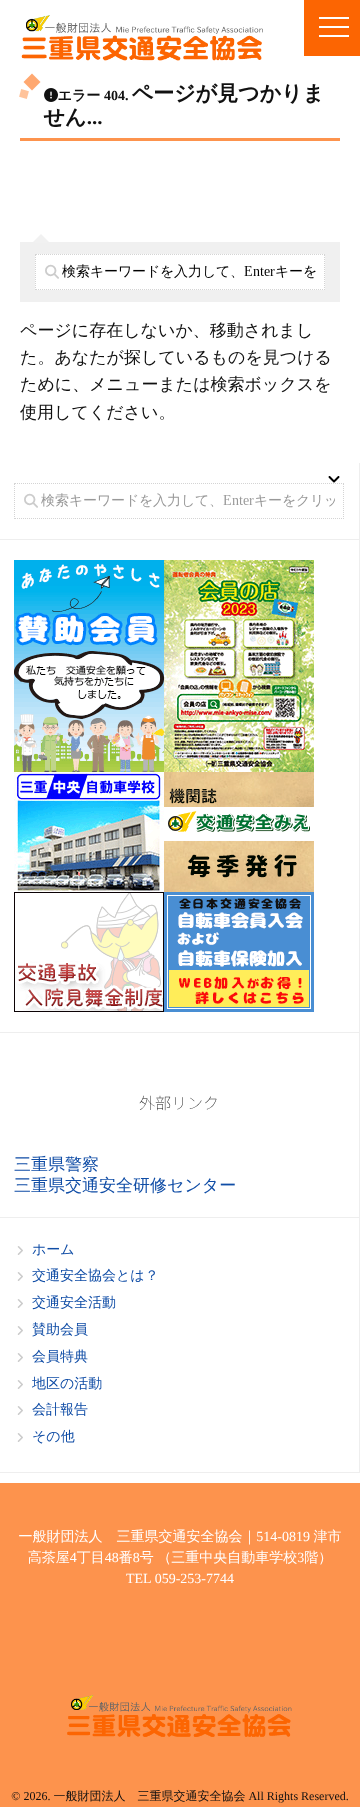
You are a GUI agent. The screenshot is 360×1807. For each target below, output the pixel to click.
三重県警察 (56, 1164)
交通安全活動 (74, 1303)
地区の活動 (67, 1384)
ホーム (53, 1250)
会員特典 (60, 1357)
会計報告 (60, 1410)
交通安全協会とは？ (95, 1276)
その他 (53, 1437)
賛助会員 (60, 1330)
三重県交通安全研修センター (125, 1185)
